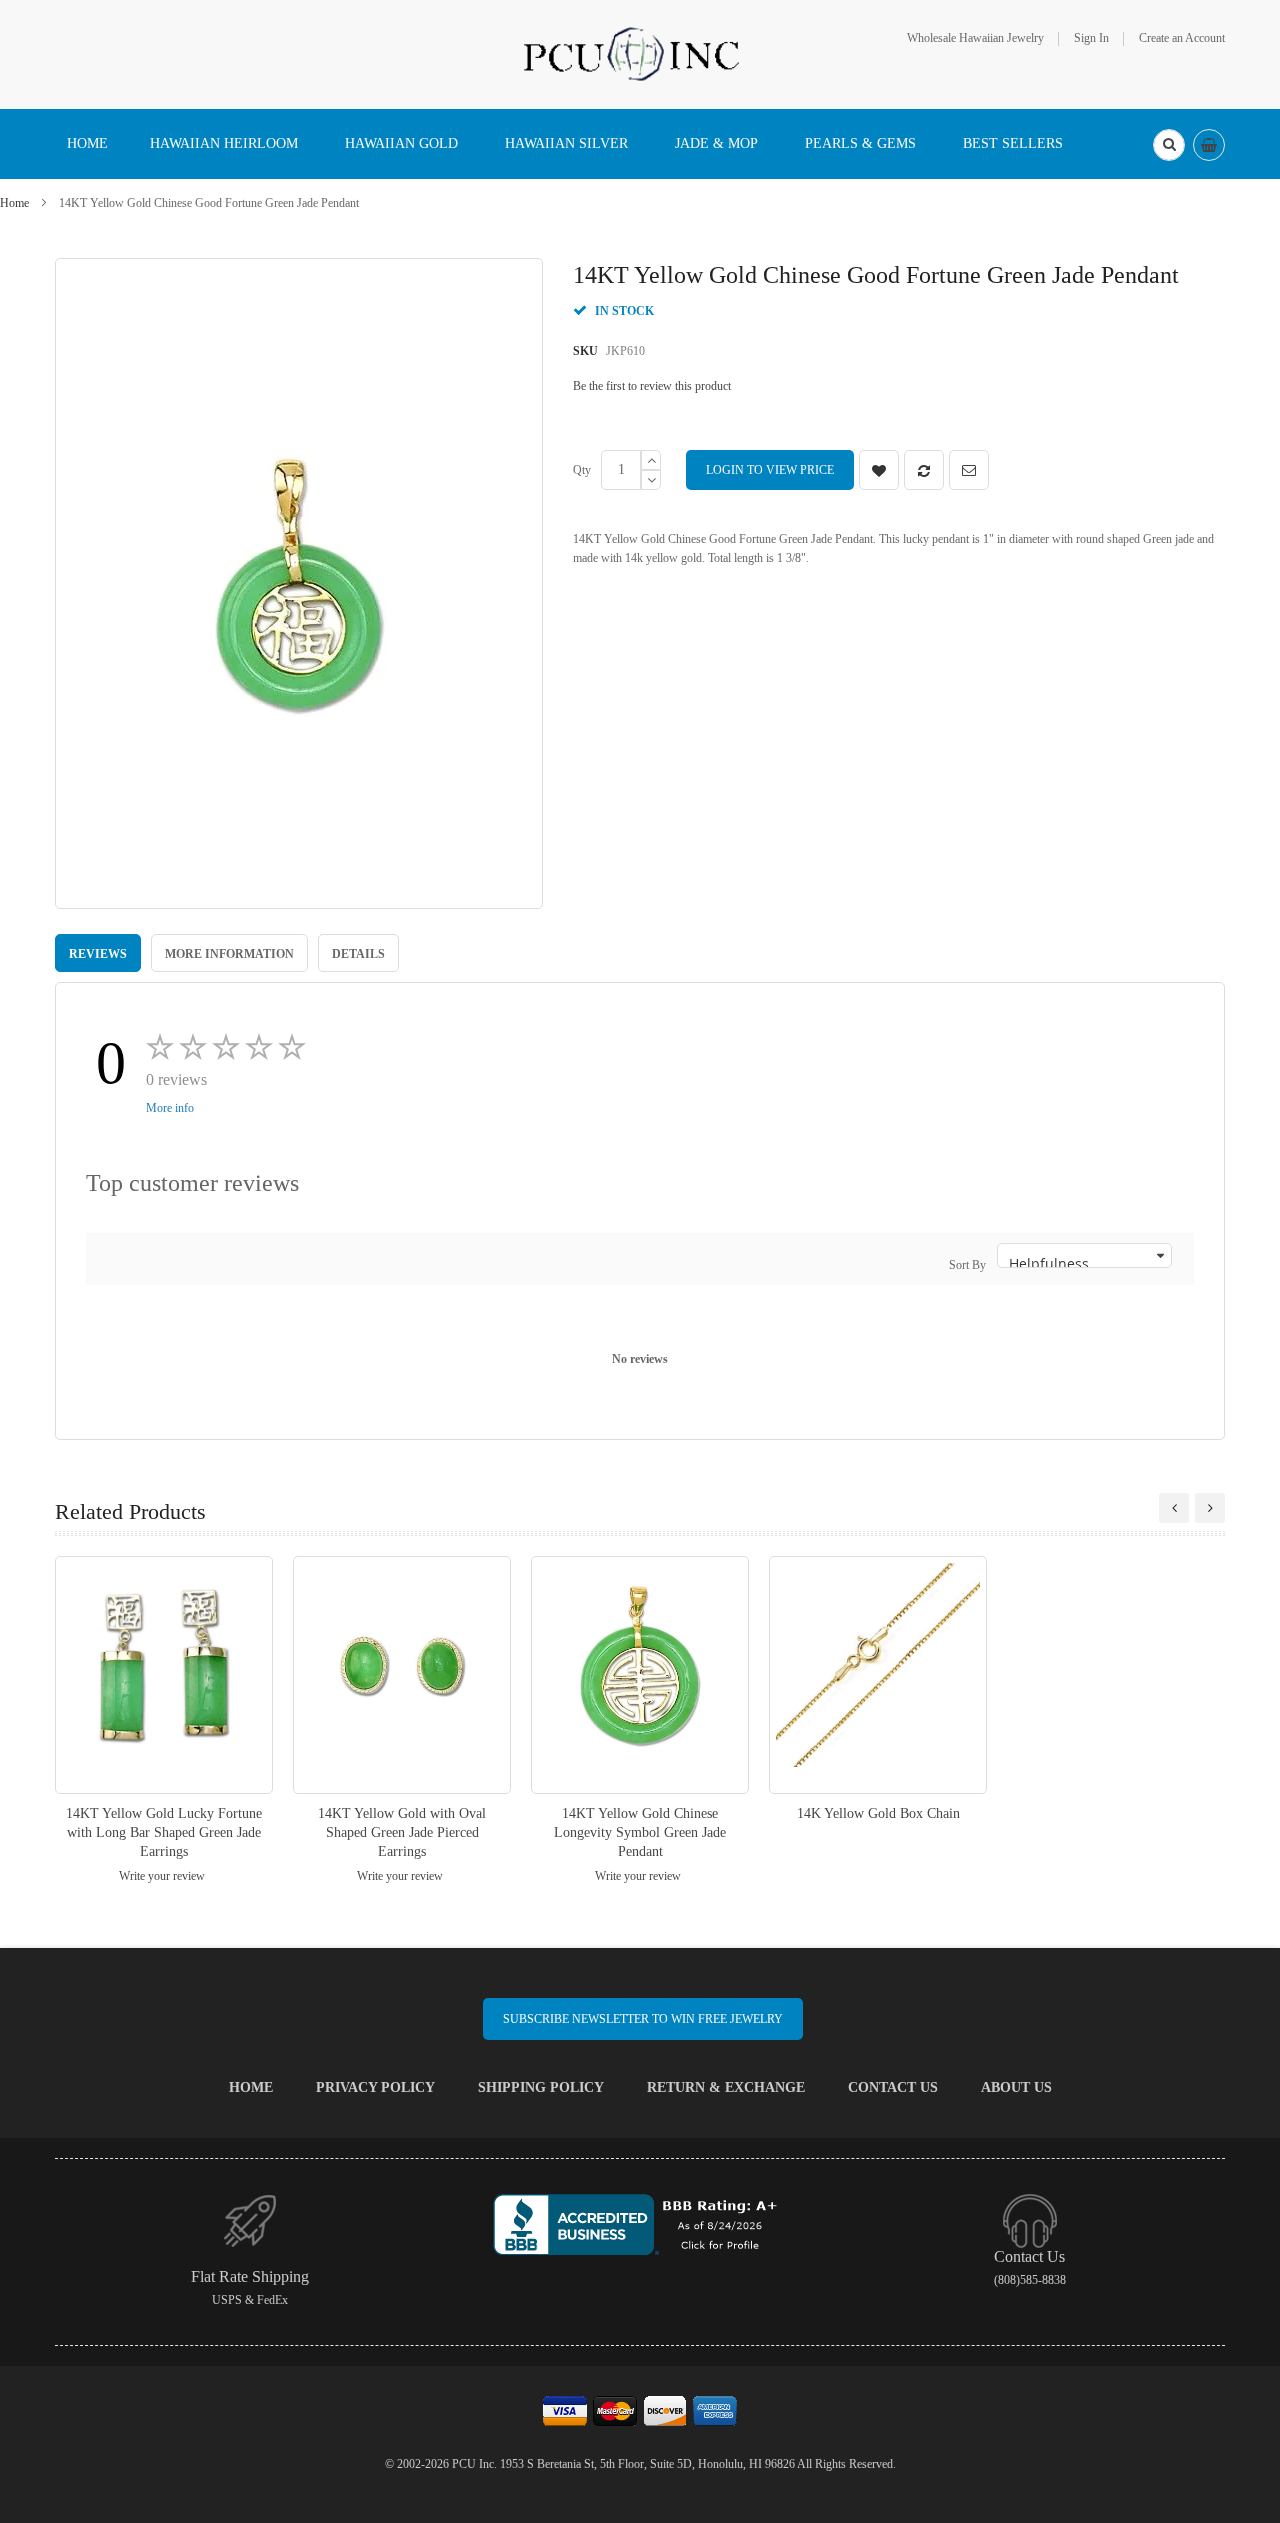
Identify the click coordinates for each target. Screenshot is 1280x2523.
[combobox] (1169, 145)
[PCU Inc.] (640, 53)
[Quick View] (164, 1674)
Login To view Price (770, 470)
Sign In (1091, 38)
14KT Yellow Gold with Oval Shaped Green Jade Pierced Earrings (402, 1832)
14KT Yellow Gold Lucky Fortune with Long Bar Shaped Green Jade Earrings (164, 1832)
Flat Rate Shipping (250, 2276)
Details (358, 954)
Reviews (98, 954)
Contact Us (893, 2087)
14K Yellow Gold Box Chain (878, 1813)
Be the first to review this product (652, 386)
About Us (1016, 2087)
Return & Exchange (726, 2087)
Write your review (162, 1876)
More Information (229, 954)
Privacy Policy (375, 2087)
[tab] (98, 953)
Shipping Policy (541, 2087)
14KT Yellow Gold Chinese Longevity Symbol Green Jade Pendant (640, 1832)
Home (14, 203)
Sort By (967, 1265)
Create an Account (1182, 38)
